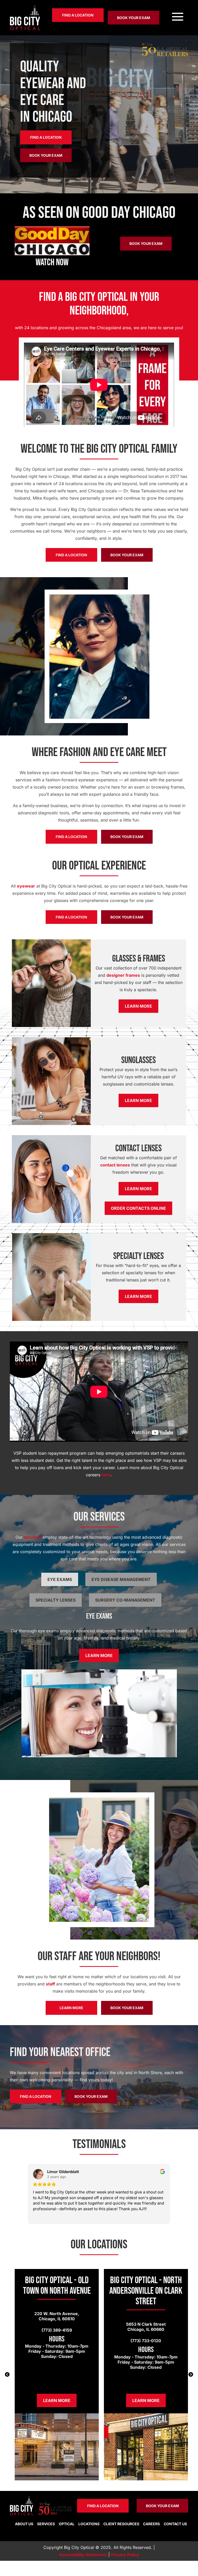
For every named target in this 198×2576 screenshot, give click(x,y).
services (32, 1537)
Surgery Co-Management (125, 1600)
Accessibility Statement (83, 2555)
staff (50, 1984)
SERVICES (46, 2524)
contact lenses (115, 1165)
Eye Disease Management (121, 1579)
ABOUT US (24, 2524)
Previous (7, 2375)
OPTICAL (67, 2524)
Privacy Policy (125, 2555)
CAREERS (151, 2524)
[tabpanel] (57, 2375)
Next (191, 2375)
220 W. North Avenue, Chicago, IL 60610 (57, 2316)
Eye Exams (60, 1579)
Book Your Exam (134, 18)
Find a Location (78, 15)
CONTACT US (175, 2524)
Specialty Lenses (56, 1600)
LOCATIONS (89, 2524)
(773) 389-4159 (57, 2330)
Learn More (138, 1006)
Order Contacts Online (138, 1208)
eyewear (26, 886)
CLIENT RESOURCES (121, 2524)
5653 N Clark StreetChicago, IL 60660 (146, 2327)
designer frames (123, 975)
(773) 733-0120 (146, 2341)
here (106, 1475)
